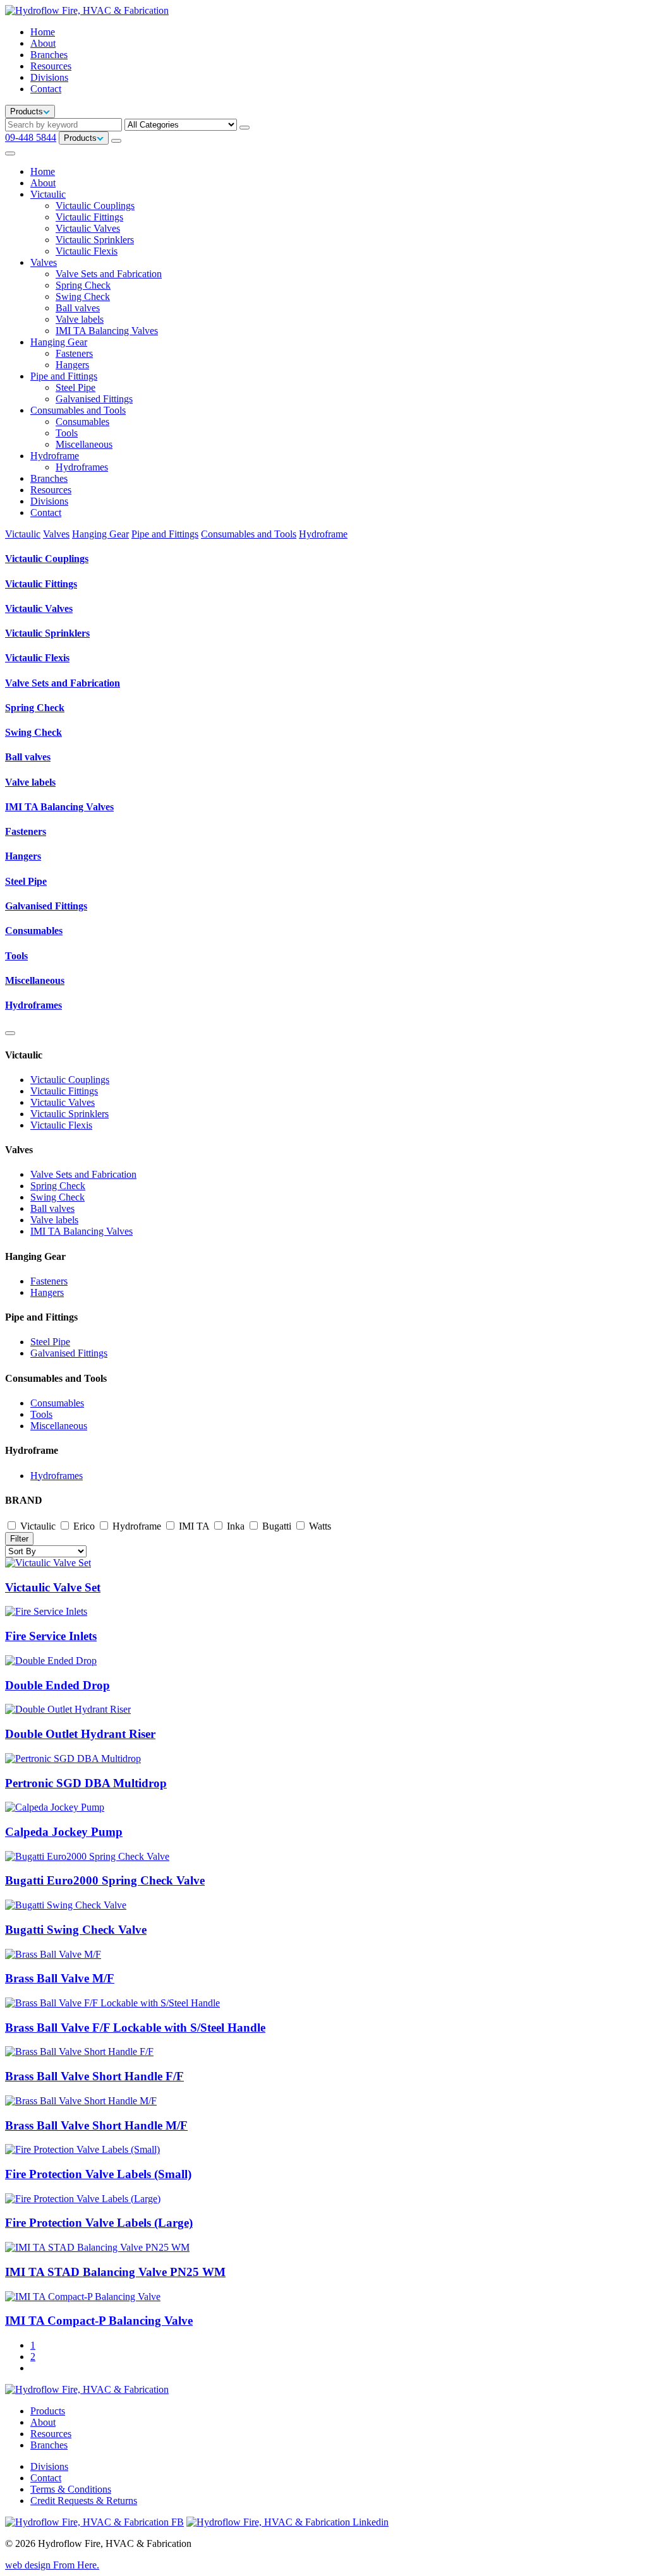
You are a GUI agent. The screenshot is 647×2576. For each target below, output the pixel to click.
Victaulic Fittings (89, 217)
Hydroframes (82, 467)
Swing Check (83, 297)
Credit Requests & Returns (84, 2501)
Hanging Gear (59, 342)
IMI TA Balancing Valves (107, 331)
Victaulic (48, 194)
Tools (67, 433)
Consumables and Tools (78, 410)
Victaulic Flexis (87, 251)
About (43, 43)
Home (43, 32)
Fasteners (74, 353)
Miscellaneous (84, 444)
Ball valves (78, 308)
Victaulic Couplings (95, 206)
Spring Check (83, 285)
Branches (49, 55)
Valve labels (80, 319)
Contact (46, 89)
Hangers (72, 365)
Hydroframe (55, 456)
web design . (52, 2565)
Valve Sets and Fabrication (109, 274)
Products (48, 2411)
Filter (19, 1539)
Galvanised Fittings (94, 399)
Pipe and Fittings (64, 376)
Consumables (82, 422)
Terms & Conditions (71, 2489)
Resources (51, 66)
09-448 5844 (31, 137)
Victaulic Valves (88, 228)
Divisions (49, 77)
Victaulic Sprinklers (95, 240)
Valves (44, 262)
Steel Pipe (76, 387)
